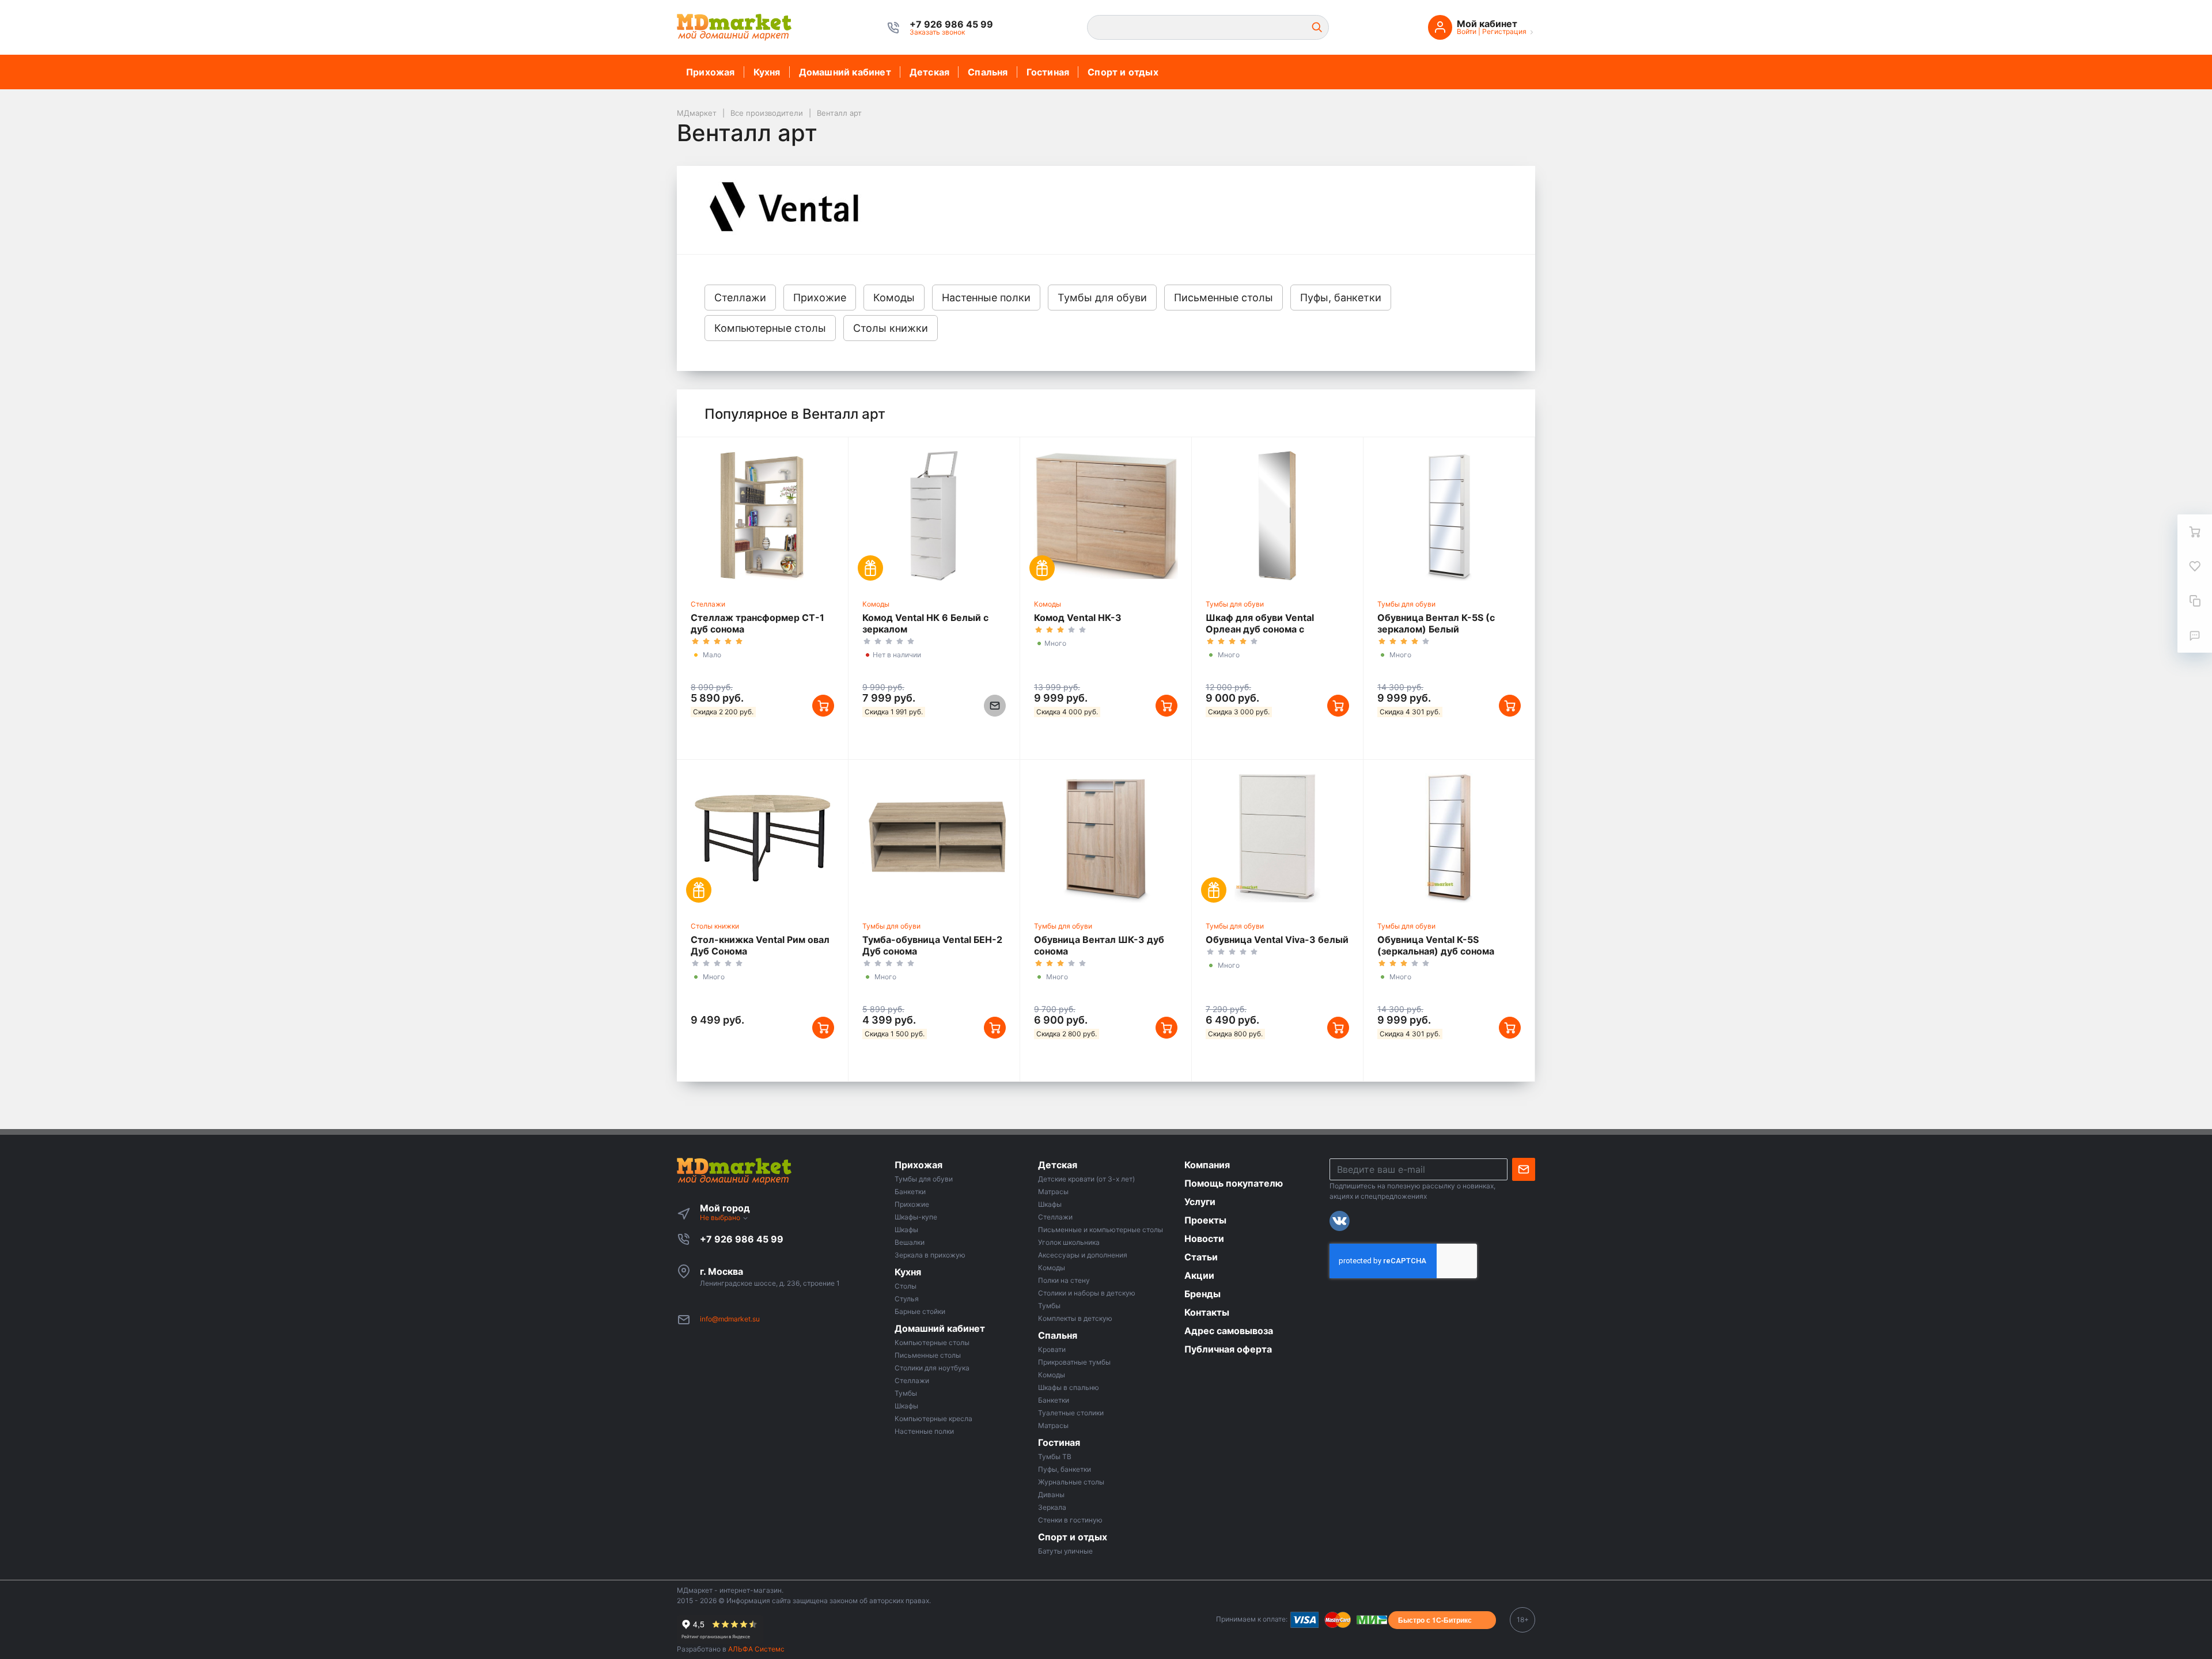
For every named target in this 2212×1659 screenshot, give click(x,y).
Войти (1467, 31)
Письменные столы (1224, 298)
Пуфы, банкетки (1341, 298)
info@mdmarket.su (730, 1319)
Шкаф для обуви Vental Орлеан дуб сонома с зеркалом (1260, 629)
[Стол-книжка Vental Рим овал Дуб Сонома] (762, 838)
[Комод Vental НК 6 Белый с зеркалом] (934, 516)
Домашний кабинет (845, 72)
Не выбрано (721, 1217)
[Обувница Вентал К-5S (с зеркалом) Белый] (1449, 516)
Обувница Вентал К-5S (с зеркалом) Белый (1436, 623)
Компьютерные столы (770, 328)
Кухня (767, 72)
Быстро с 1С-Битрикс (1435, 1620)
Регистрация (1504, 31)
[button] (951, 24)
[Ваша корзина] (2195, 532)
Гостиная (1048, 72)
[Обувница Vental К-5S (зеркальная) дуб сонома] (1449, 838)
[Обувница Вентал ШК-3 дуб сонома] (1106, 838)
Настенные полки (986, 298)
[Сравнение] (2195, 601)
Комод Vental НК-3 (1078, 618)
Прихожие (820, 298)
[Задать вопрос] (2195, 635)
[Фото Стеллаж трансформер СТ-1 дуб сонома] (762, 516)
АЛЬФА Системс (755, 1649)
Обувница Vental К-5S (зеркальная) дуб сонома (1436, 945)
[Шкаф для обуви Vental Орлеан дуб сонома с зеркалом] (1277, 516)
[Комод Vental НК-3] (1106, 516)
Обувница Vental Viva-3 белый (1277, 940)
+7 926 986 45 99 (742, 1239)
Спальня (988, 72)
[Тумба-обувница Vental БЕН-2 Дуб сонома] (934, 838)
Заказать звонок (937, 32)
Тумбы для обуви (1102, 298)
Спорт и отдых (1123, 72)
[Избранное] (2195, 566)
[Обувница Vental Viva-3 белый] (1277, 838)
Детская (929, 72)
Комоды (894, 298)
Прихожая (711, 72)
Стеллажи (740, 298)
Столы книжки (891, 328)
